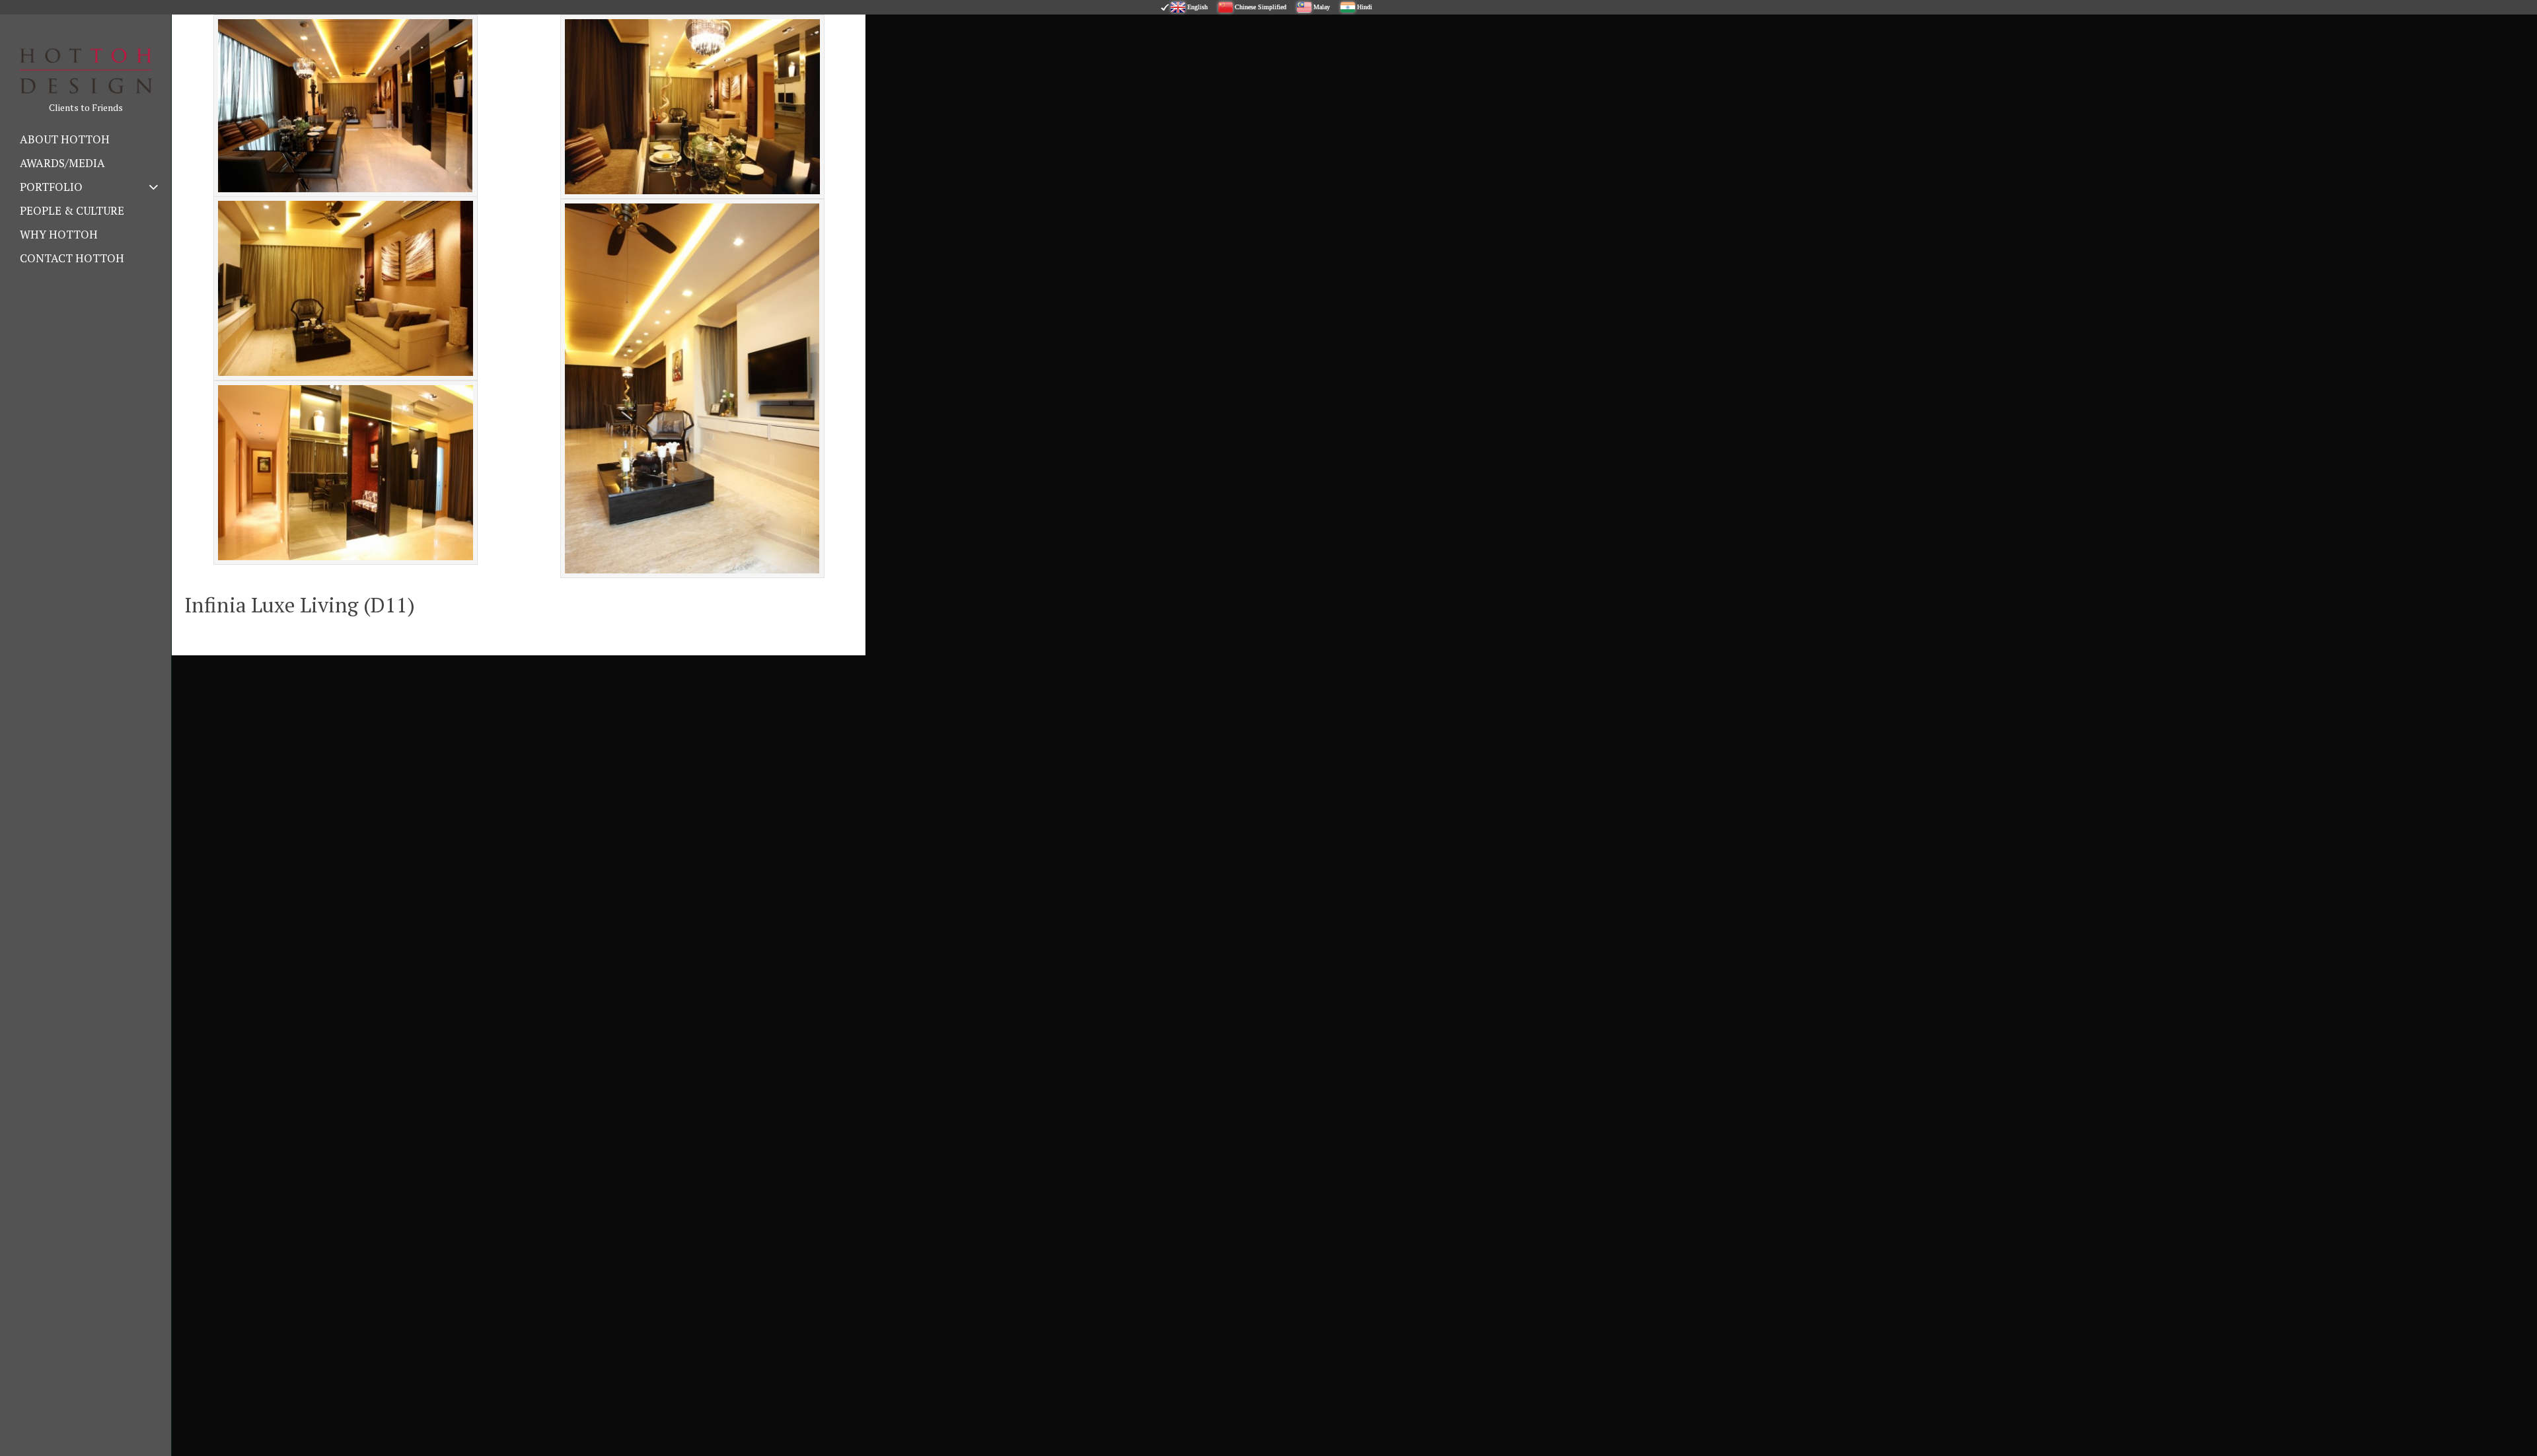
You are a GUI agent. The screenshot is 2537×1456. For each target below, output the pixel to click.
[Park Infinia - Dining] (692, 107)
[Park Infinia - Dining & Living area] (346, 106)
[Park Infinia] (346, 473)
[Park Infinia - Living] (346, 288)
